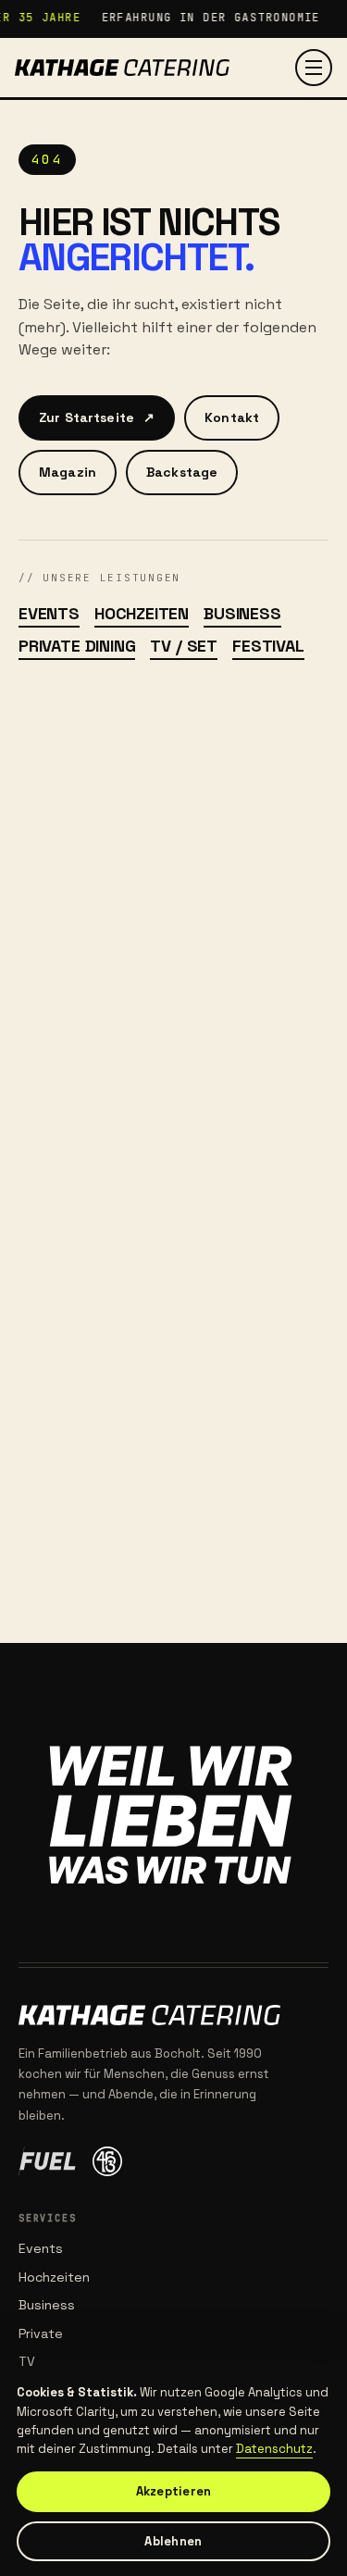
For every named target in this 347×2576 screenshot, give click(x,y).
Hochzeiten (142, 613)
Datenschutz (274, 2449)
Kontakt (232, 417)
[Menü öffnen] (314, 68)
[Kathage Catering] (122, 68)
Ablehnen (173, 2541)
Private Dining (77, 646)
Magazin (68, 472)
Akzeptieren (174, 2491)
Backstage (182, 472)
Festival (268, 646)
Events (49, 613)
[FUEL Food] (47, 2161)
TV (27, 2361)
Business (242, 613)
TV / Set (184, 646)
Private (41, 2333)
